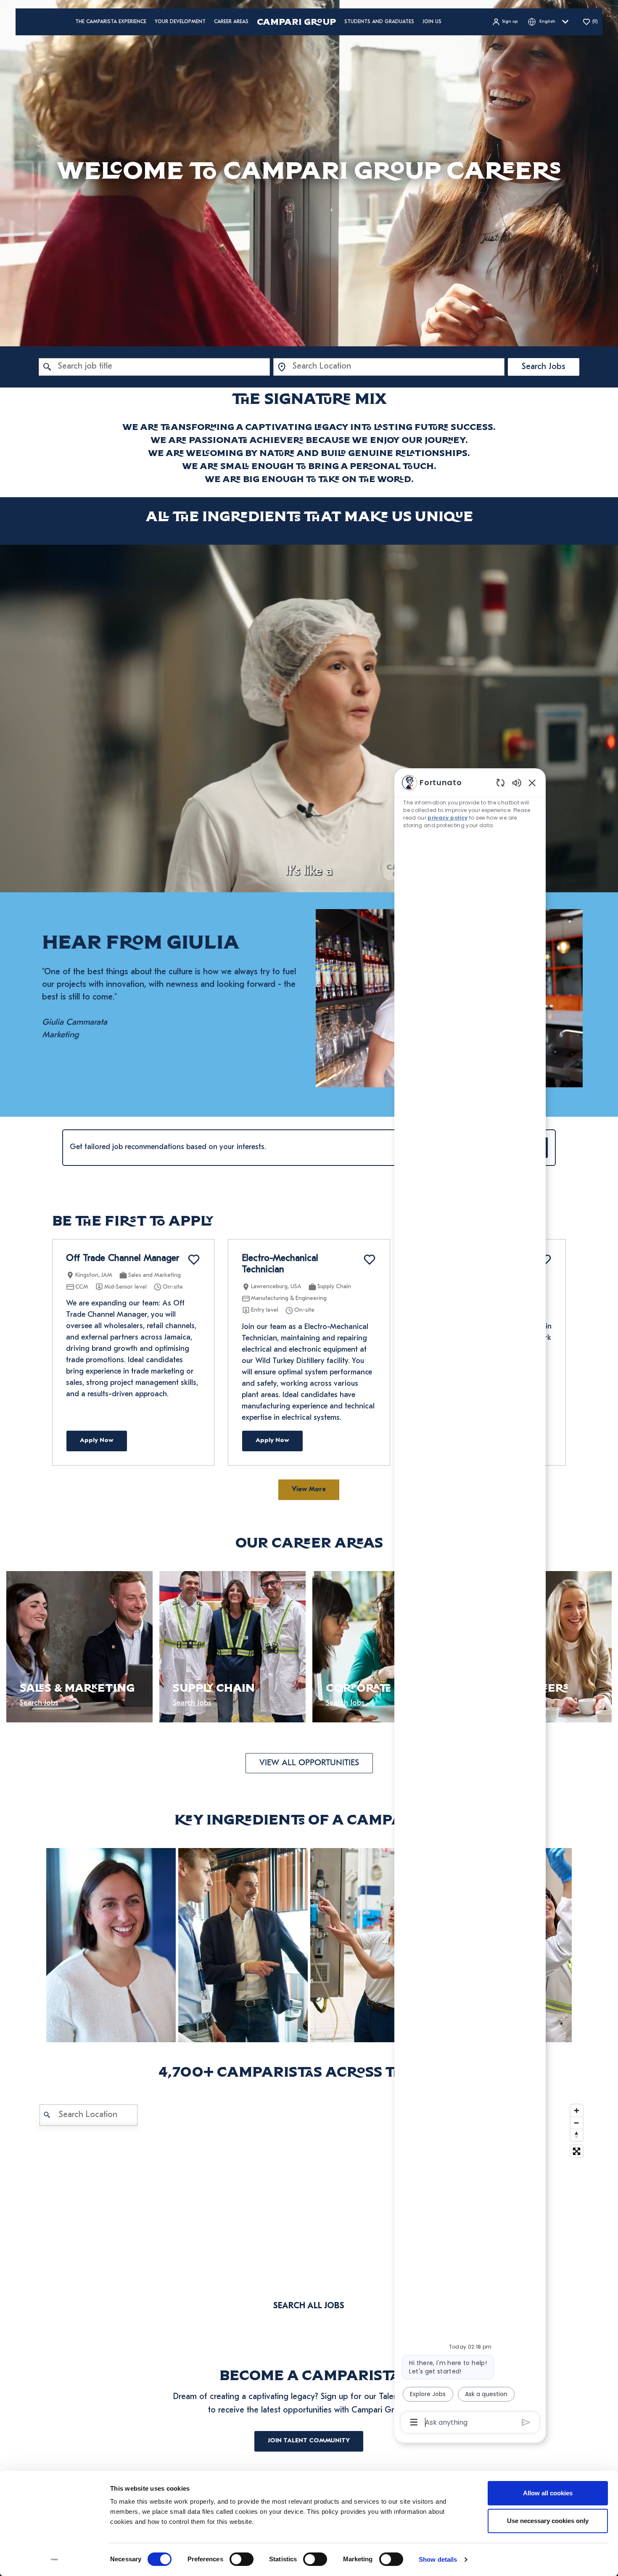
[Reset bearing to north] (577, 2135)
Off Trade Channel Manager (123, 1259)
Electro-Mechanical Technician (280, 1264)
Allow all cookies (548, 2493)
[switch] (242, 2559)
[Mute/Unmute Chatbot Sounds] (517, 782)
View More (309, 1490)
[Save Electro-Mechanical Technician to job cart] (370, 1260)
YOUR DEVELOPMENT (180, 22)
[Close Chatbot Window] (532, 783)
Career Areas (231, 22)
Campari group (296, 22)
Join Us (432, 22)
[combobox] (154, 367)
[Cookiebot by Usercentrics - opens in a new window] (54, 2560)
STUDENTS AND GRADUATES (379, 22)
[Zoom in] (577, 2111)
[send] (526, 2422)
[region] (470, 1602)
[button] (505, 22)
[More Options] (414, 2422)
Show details (438, 2559)
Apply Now (97, 1441)
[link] (111, 1945)
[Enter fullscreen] (577, 2151)
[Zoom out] (577, 2123)
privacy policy (448, 818)
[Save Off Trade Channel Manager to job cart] (194, 1260)
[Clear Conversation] (500, 782)
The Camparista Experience (111, 22)
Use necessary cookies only (548, 2521)
